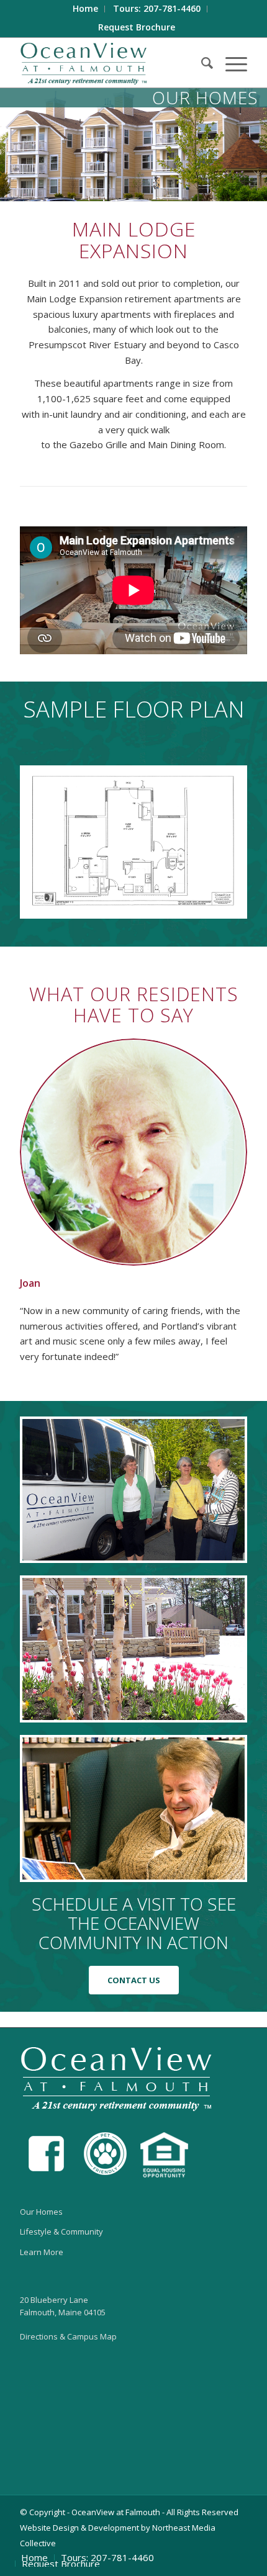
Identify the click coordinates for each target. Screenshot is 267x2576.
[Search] (201, 63)
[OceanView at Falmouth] (111, 63)
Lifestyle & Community (61, 2231)
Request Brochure (137, 27)
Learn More (42, 2252)
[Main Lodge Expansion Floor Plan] (133, 842)
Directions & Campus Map (68, 2336)
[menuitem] (86, 9)
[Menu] (230, 63)
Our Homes (41, 2212)
